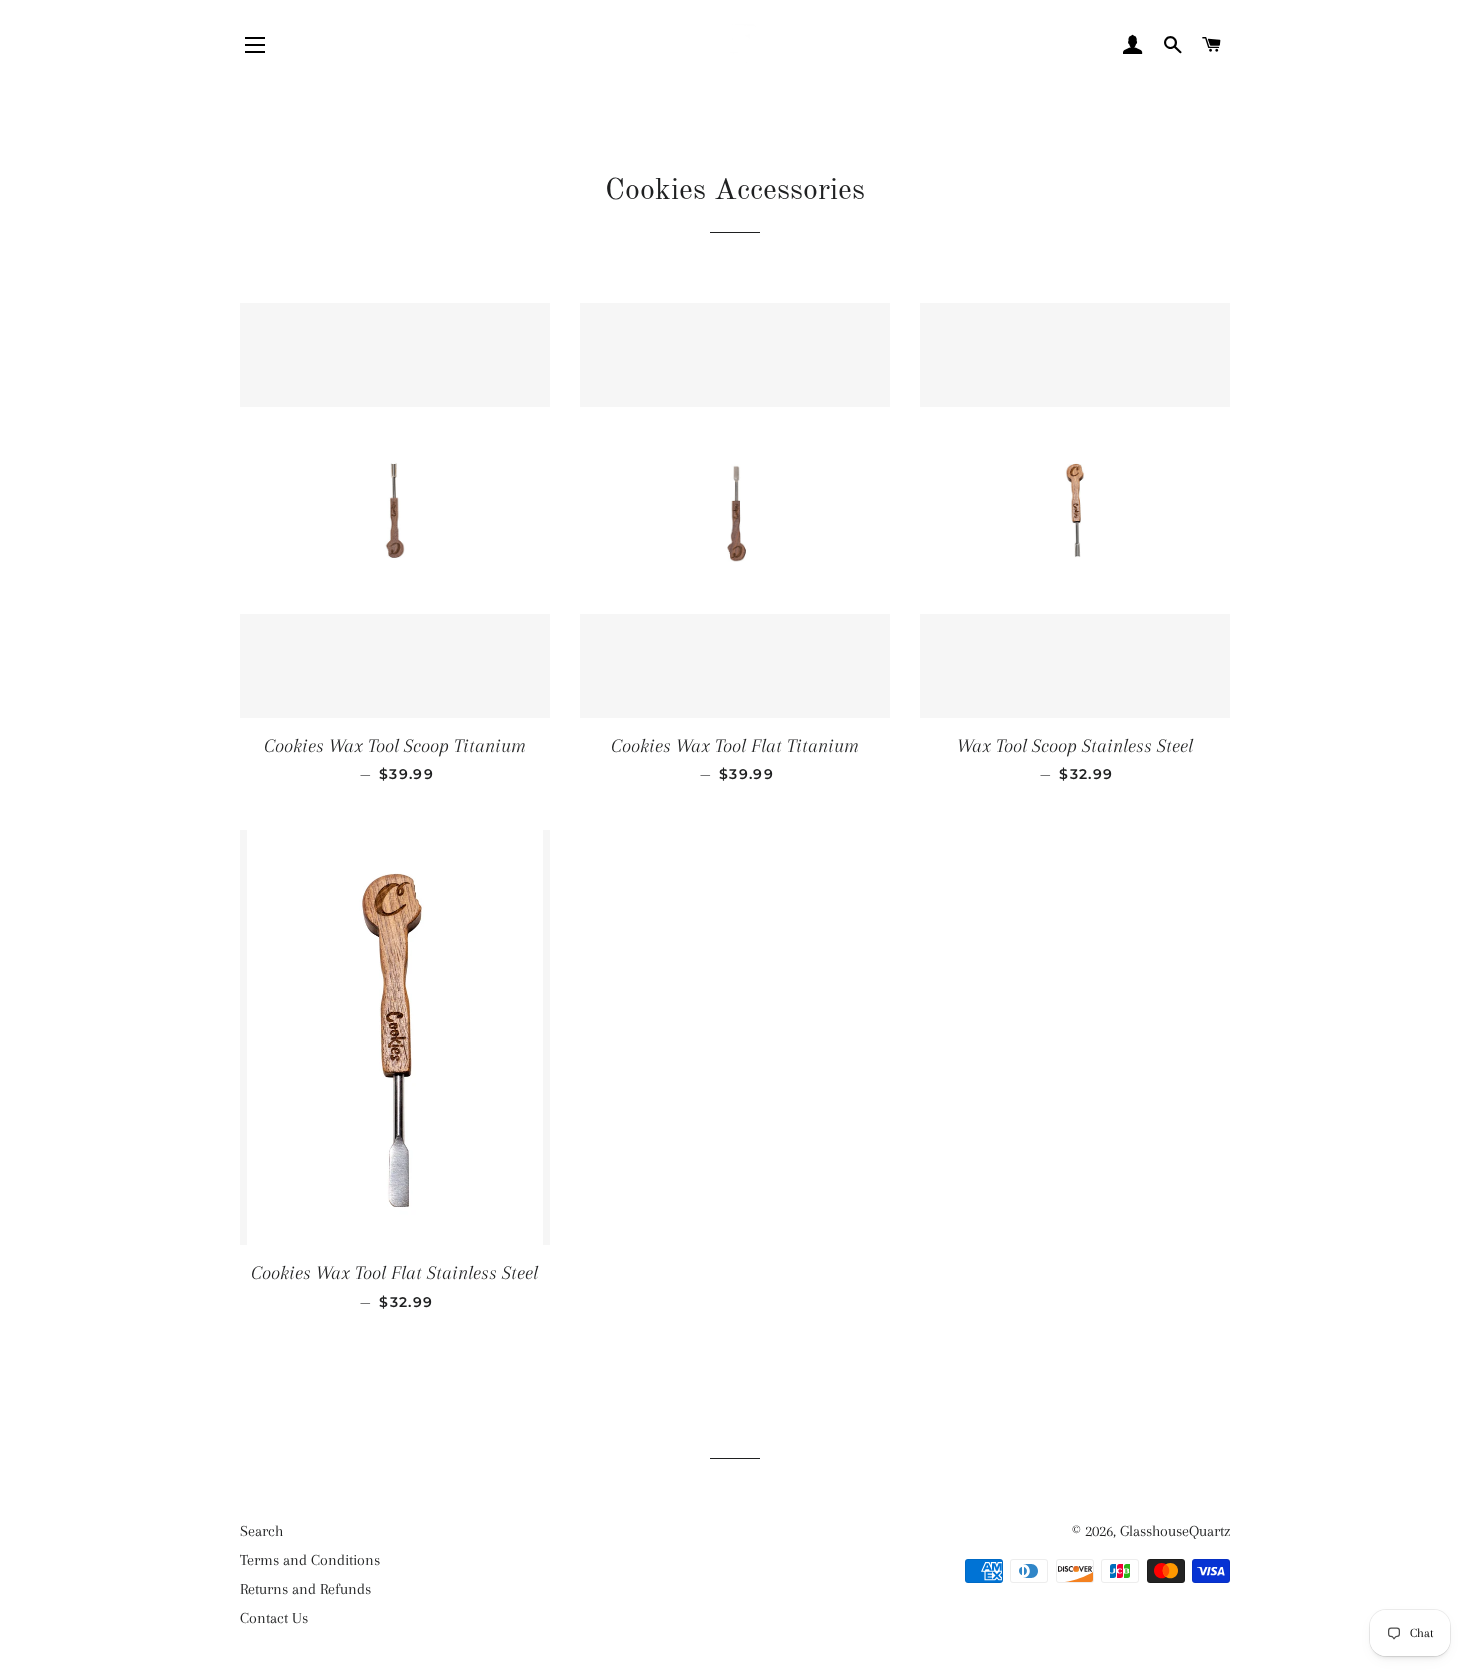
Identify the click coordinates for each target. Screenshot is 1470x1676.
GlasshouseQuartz (1175, 1531)
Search (261, 1531)
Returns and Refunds (305, 1589)
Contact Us (274, 1618)
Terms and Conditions (310, 1560)
